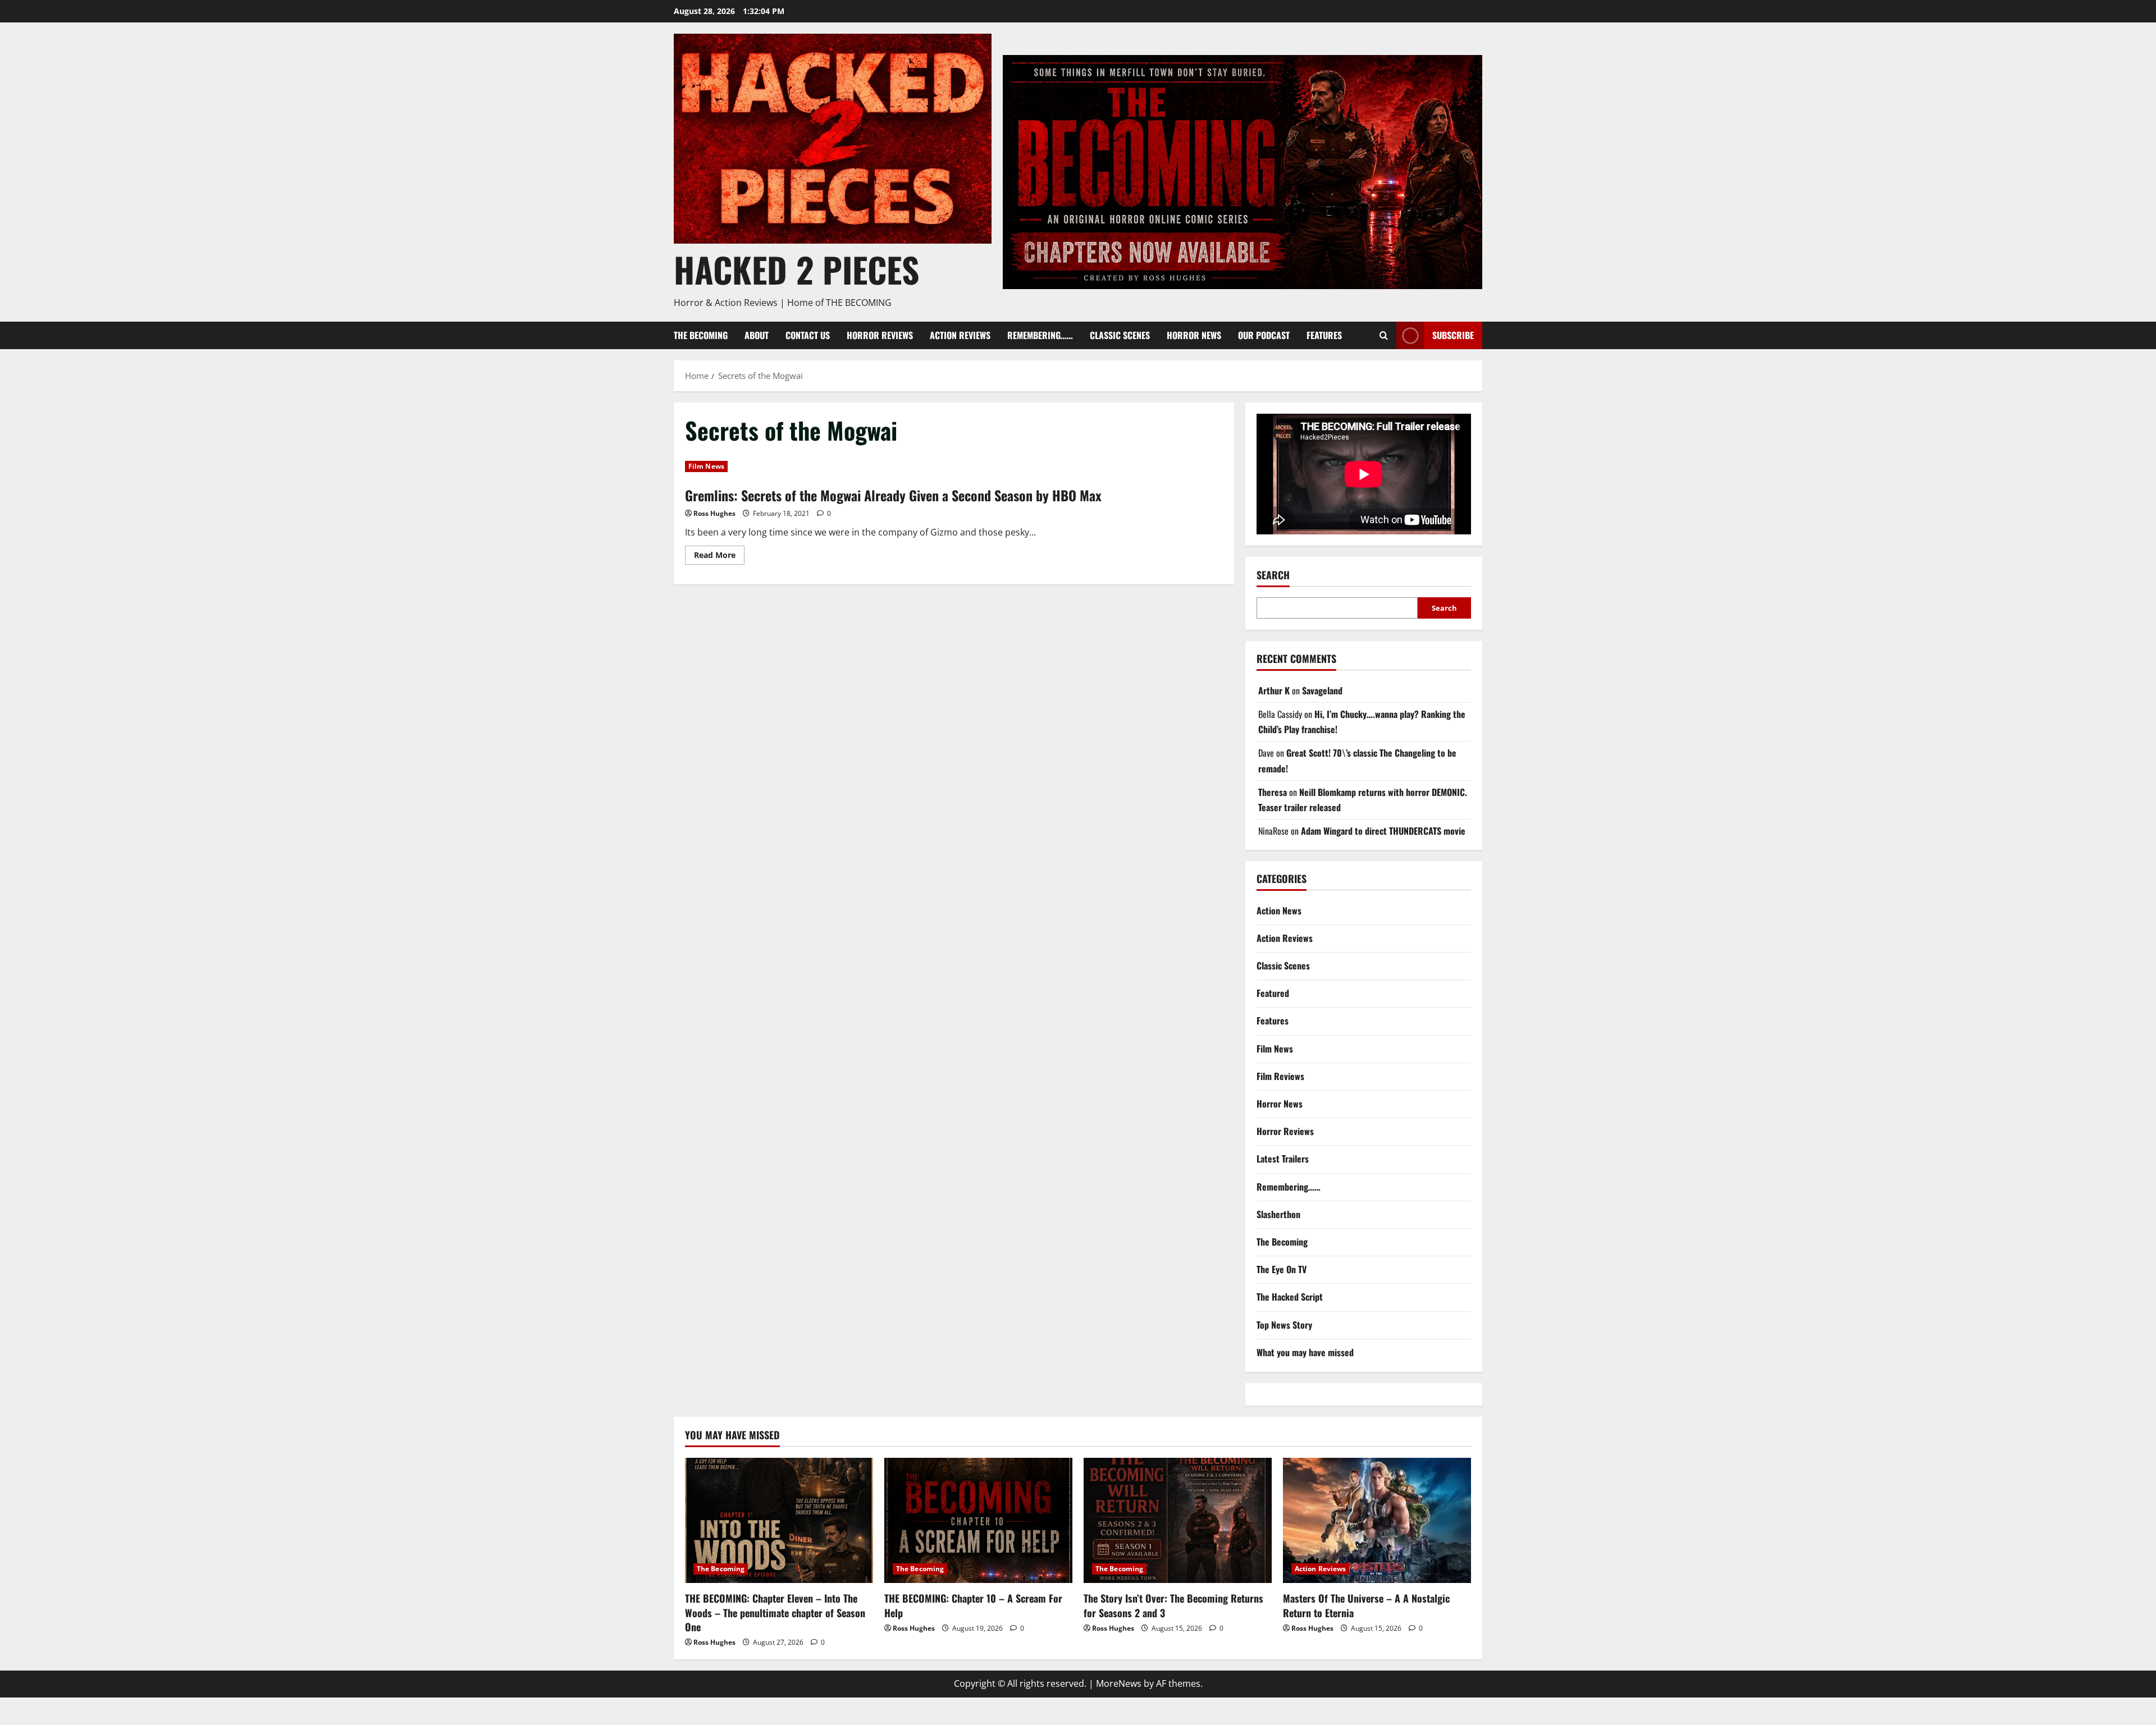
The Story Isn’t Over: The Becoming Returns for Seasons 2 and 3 (1173, 1605)
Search (1273, 575)
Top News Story (1284, 1325)
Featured (1273, 993)
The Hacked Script (1290, 1297)
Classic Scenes (1120, 335)
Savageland (1322, 690)
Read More (719, 553)
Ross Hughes (714, 513)
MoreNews (1119, 1683)
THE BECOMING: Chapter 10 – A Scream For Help (973, 1605)
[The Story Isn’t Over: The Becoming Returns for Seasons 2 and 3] (1178, 1520)
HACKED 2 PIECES (796, 269)
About (757, 335)
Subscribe (1453, 335)
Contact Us (808, 335)
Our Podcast (1264, 335)
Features (1324, 335)
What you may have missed (1305, 1352)
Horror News (1194, 335)
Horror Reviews (880, 335)
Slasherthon (1278, 1214)
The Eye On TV (1282, 1269)
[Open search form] (1384, 335)
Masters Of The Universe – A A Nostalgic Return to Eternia (1366, 1605)
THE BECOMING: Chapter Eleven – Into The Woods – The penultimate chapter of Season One (775, 1612)
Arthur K (1274, 690)
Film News (706, 466)
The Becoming (701, 335)
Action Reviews (960, 335)
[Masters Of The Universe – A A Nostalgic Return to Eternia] (1377, 1520)
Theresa (1273, 792)
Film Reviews (1280, 1076)
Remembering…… (1040, 335)
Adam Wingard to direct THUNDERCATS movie (1383, 831)
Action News (1279, 910)
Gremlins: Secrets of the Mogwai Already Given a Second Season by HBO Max (893, 495)
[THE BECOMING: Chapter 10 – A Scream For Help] (978, 1520)
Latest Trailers (1283, 1159)
